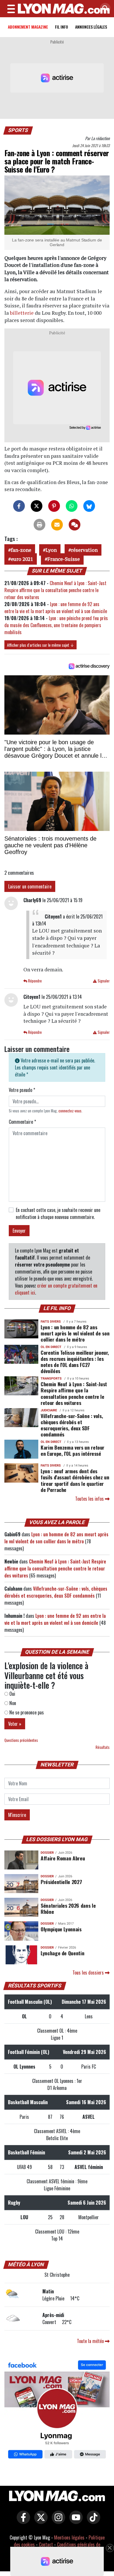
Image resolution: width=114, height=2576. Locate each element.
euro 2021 (22, 559)
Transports (51, 1379)
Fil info (62, 27)
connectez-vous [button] (70, 1111)
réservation (84, 550)
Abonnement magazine (28, 27)
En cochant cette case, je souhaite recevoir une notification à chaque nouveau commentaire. (58, 1213)
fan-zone (21, 550)
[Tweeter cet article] (37, 506)
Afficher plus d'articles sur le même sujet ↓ (40, 645)
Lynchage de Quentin (62, 1953)
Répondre (34, 981)
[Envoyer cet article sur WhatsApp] (72, 506)
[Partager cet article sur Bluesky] (89, 506)
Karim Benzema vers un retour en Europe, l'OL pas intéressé (72, 1450)
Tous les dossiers (89, 1973)
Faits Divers (51, 1322)
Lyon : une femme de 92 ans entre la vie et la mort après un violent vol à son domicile (56, 608)
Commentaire (22, 1122)
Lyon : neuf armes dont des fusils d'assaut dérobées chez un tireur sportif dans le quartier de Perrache (75, 1480)
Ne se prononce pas (26, 1712)
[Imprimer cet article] (39, 525)
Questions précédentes (21, 1740)
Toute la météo (91, 2341)
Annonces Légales (91, 27)
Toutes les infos (90, 1499)
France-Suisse (64, 559)
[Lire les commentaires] (75, 525)
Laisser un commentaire (30, 886)
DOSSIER (47, 1853)
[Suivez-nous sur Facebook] (57, 2410)
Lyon (51, 550)
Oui (12, 1694)
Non (12, 1703)
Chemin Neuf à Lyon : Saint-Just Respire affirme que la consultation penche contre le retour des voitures (55, 590)
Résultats (103, 1747)
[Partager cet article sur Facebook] (19, 506)
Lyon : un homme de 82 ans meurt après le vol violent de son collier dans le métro (75, 1333)
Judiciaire (49, 1410)
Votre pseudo (22, 1090)
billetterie (22, 313)
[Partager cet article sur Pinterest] (54, 506)
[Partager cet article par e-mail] (57, 525)
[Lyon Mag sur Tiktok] (92, 2521)
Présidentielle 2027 (61, 1882)
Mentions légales (69, 2537)
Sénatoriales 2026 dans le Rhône (68, 1908)
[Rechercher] (104, 9)
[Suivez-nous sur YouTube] (75, 2521)
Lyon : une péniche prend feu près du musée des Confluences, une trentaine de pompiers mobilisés (56, 625)
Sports (18, 130)
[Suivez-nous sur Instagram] (57, 2521)
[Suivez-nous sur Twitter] (39, 2521)
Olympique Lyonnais (61, 1929)
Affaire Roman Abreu (63, 1858)
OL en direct (51, 1347)
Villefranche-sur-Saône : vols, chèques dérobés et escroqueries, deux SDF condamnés (72, 1425)
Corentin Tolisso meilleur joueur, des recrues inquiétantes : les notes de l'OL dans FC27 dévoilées (75, 1362)
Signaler (103, 981)
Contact (46, 2544)
